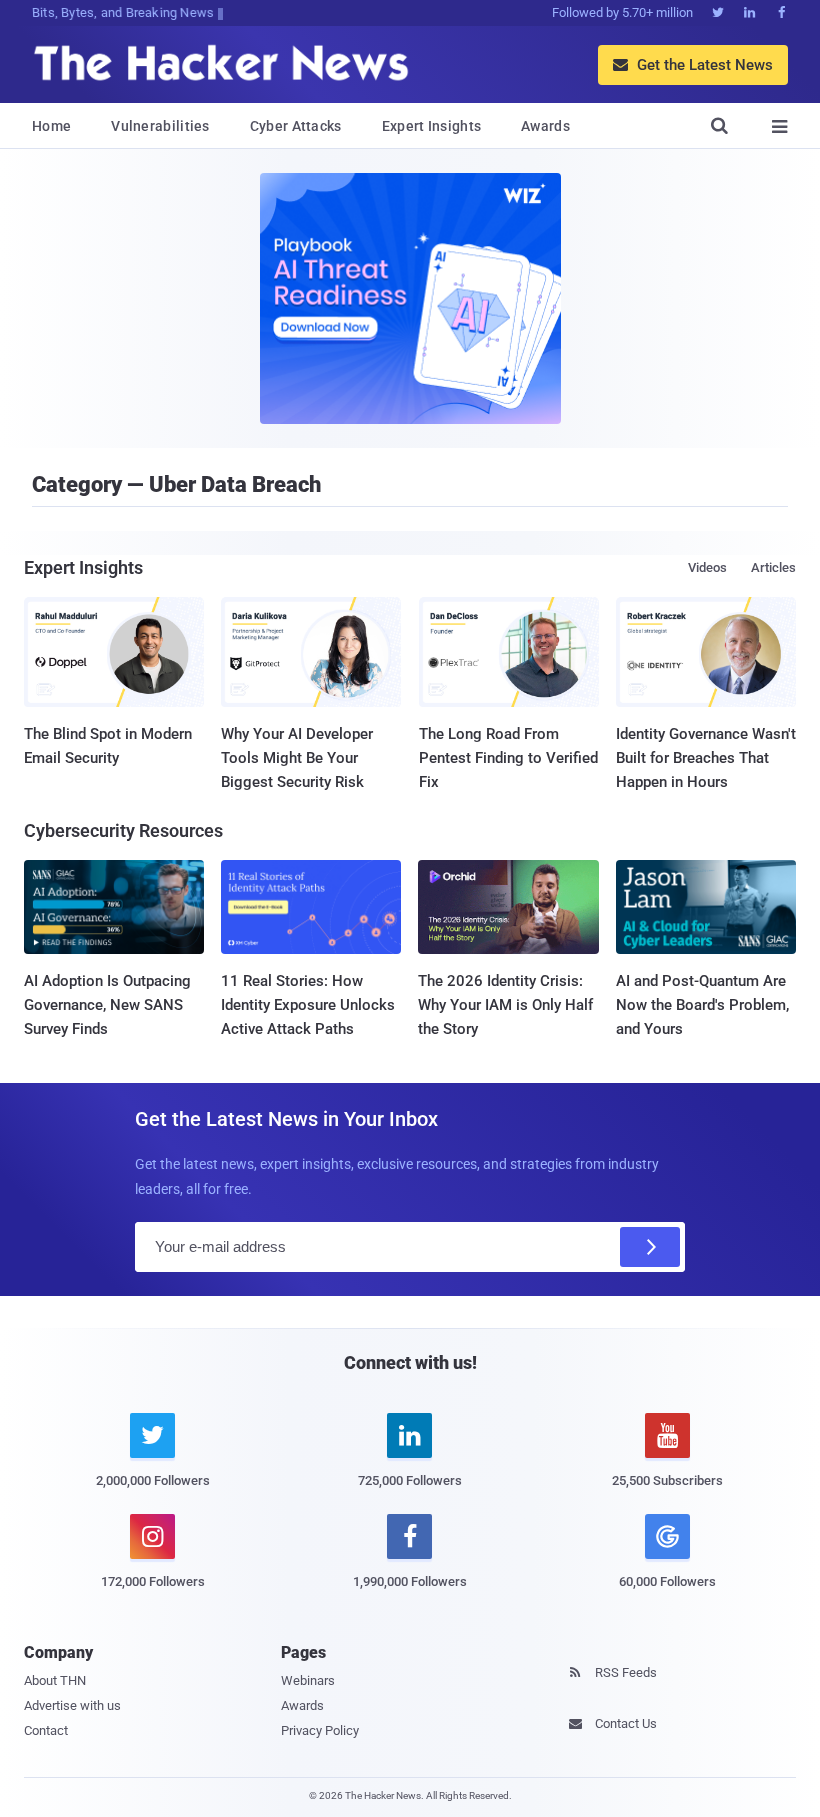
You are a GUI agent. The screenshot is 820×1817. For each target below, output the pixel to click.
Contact (46, 1730)
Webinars (308, 1680)
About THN (55, 1680)
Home (51, 126)
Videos (707, 567)
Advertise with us (72, 1705)
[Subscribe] (650, 1247)
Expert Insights (432, 126)
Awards (545, 126)
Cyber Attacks (296, 126)
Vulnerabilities (160, 126)
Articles (773, 567)
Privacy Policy (320, 1730)
